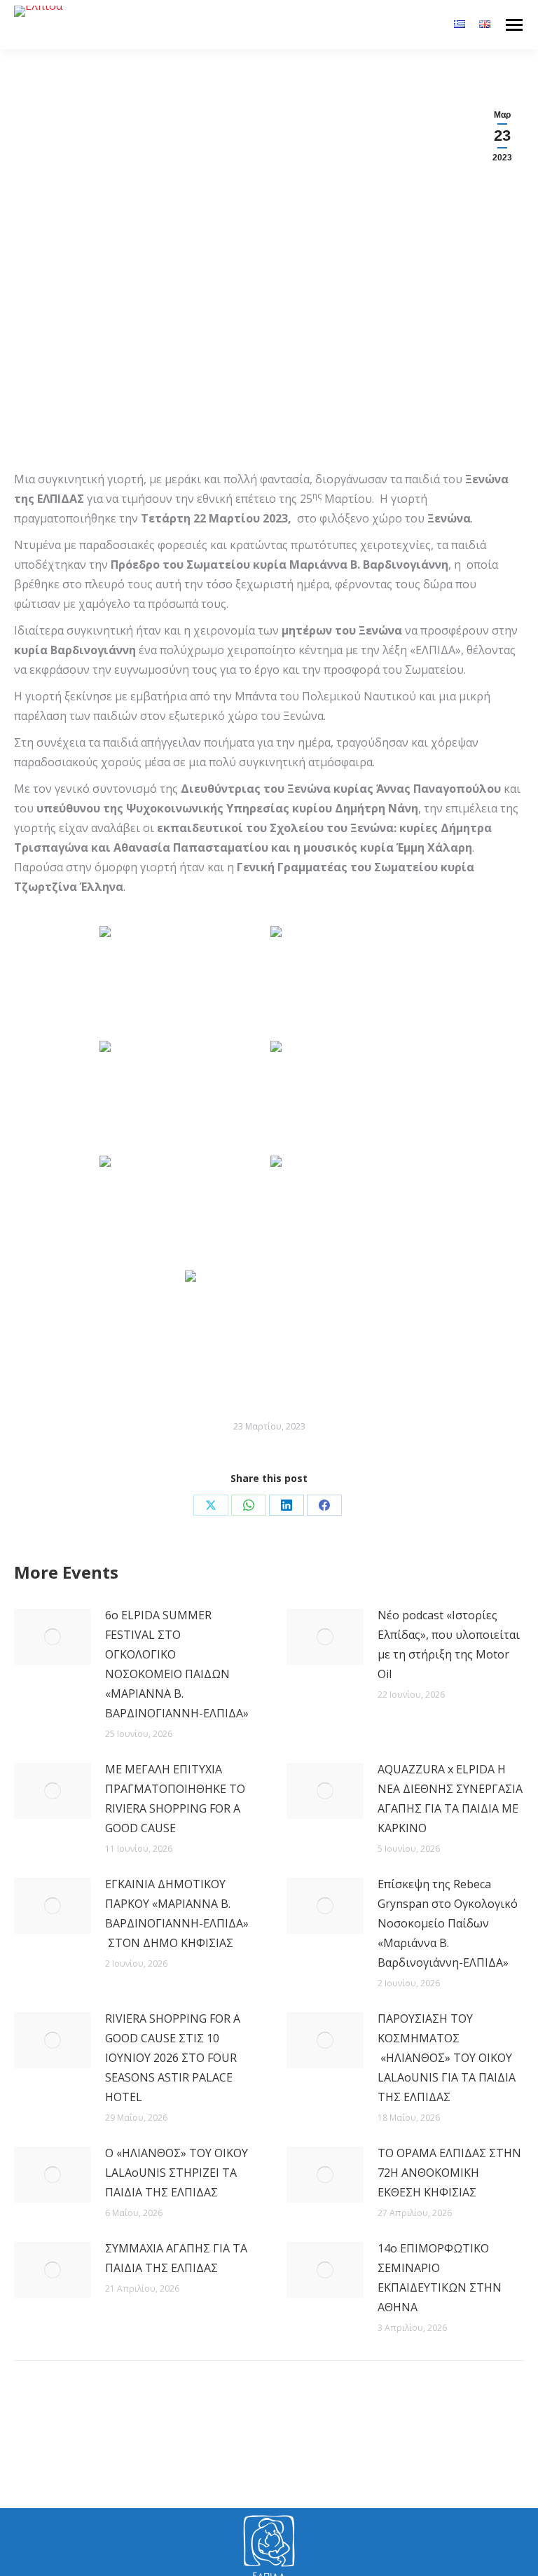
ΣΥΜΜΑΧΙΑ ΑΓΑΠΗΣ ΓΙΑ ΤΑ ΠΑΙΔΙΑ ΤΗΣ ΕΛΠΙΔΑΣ (176, 2258)
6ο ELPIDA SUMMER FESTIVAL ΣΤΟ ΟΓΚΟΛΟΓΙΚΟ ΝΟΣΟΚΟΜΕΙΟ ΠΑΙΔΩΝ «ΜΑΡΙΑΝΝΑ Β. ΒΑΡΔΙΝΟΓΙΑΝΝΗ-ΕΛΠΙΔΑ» (177, 1664)
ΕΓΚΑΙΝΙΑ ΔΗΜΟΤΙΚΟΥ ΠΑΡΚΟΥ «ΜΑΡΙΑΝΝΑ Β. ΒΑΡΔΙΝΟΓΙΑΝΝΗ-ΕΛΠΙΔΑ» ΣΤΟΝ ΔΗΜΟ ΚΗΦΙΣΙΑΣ (177, 1913)
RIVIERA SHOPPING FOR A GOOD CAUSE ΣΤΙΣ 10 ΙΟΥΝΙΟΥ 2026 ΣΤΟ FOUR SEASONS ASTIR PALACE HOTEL (173, 2058)
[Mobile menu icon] (514, 25)
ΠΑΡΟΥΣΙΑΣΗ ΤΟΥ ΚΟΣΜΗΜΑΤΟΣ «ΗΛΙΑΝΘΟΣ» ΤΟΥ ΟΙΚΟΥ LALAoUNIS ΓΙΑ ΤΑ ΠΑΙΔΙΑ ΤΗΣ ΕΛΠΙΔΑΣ (447, 2058)
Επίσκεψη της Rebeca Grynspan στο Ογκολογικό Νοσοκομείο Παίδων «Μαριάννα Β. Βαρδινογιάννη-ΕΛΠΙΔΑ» (448, 1923)
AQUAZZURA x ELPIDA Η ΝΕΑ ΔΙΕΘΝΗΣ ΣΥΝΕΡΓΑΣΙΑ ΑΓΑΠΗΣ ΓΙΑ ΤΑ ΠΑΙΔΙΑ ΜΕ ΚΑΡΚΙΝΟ (450, 1799)
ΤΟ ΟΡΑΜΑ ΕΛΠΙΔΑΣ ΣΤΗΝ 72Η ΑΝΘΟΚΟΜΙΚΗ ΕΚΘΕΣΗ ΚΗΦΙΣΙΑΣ (449, 2173)
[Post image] (53, 1637)
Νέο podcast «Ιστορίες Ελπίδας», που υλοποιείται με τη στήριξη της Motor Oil (449, 1644)
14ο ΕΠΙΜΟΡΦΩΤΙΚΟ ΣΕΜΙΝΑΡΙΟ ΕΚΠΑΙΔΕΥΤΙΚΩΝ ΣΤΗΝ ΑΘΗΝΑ (440, 2278)
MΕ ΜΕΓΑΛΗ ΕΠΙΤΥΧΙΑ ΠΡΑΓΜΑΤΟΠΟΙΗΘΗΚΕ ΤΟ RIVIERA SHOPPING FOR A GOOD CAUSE (175, 1799)
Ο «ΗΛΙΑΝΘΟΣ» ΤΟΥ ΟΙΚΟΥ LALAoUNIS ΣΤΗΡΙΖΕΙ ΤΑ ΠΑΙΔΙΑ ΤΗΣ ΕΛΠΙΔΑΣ (177, 2173)
